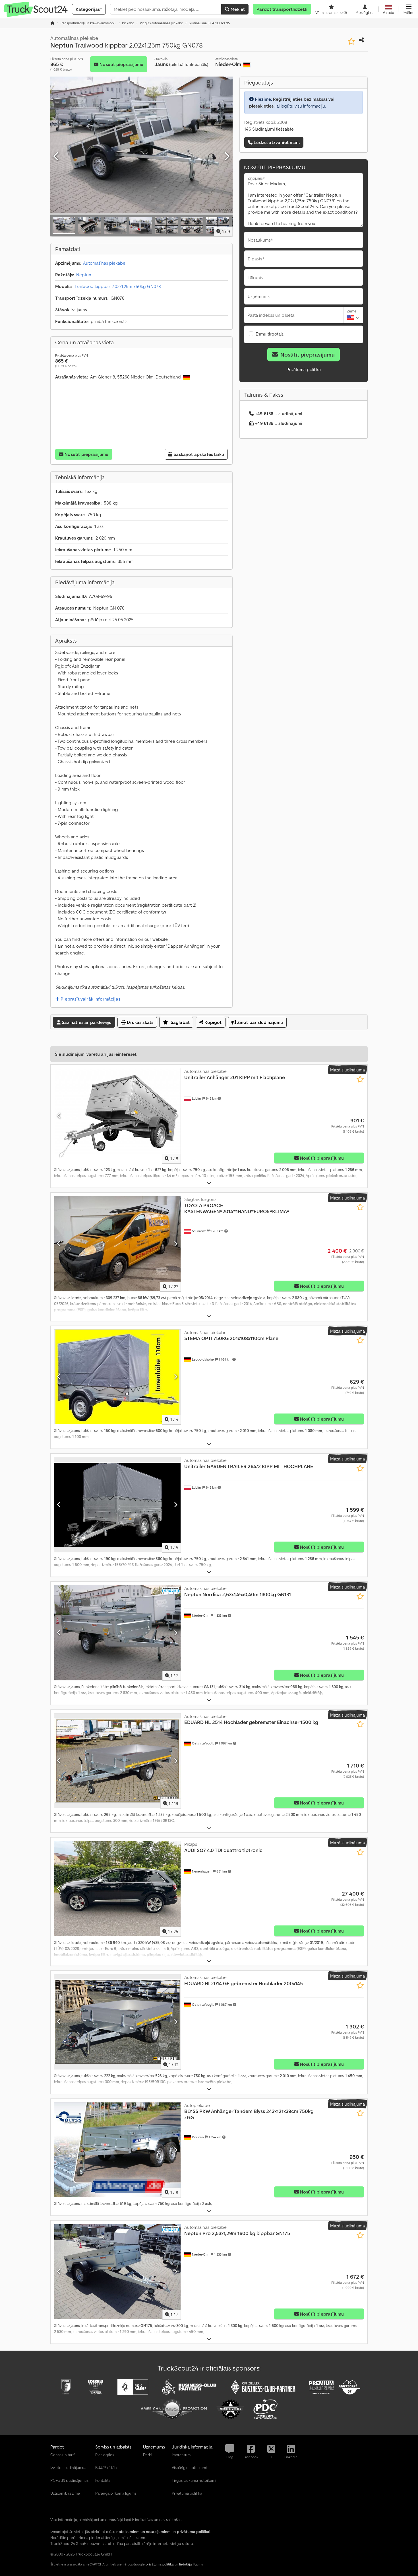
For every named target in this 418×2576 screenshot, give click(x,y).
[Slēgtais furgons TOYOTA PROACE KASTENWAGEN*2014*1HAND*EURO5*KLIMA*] (117, 1244)
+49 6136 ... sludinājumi (279, 413)
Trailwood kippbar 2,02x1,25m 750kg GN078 (118, 286)
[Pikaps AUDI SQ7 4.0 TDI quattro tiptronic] (117, 1889)
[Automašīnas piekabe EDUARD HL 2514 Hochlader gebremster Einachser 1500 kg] (117, 1761)
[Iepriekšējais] (56, 157)
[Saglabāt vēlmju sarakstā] (351, 41)
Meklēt (237, 9)
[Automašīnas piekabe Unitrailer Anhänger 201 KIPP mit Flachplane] (117, 1116)
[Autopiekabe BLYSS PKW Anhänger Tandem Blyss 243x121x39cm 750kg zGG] (117, 2150)
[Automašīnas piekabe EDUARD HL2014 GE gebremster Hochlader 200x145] (117, 2022)
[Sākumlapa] (52, 23)
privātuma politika (160, 2564)
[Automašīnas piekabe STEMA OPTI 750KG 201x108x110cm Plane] (117, 1377)
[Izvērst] (209, 1183)
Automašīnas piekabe (104, 263)
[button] (409, 9)
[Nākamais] (227, 157)
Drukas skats (139, 1022)
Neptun (84, 275)
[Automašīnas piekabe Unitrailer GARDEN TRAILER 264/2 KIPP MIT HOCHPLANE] (117, 1505)
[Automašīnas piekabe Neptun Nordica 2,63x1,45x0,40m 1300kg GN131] (117, 1633)
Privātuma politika (304, 369)
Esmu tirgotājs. (270, 334)
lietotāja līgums (191, 2564)
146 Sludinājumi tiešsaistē (269, 129)
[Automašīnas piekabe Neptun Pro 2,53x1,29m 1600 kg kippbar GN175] (117, 2272)
